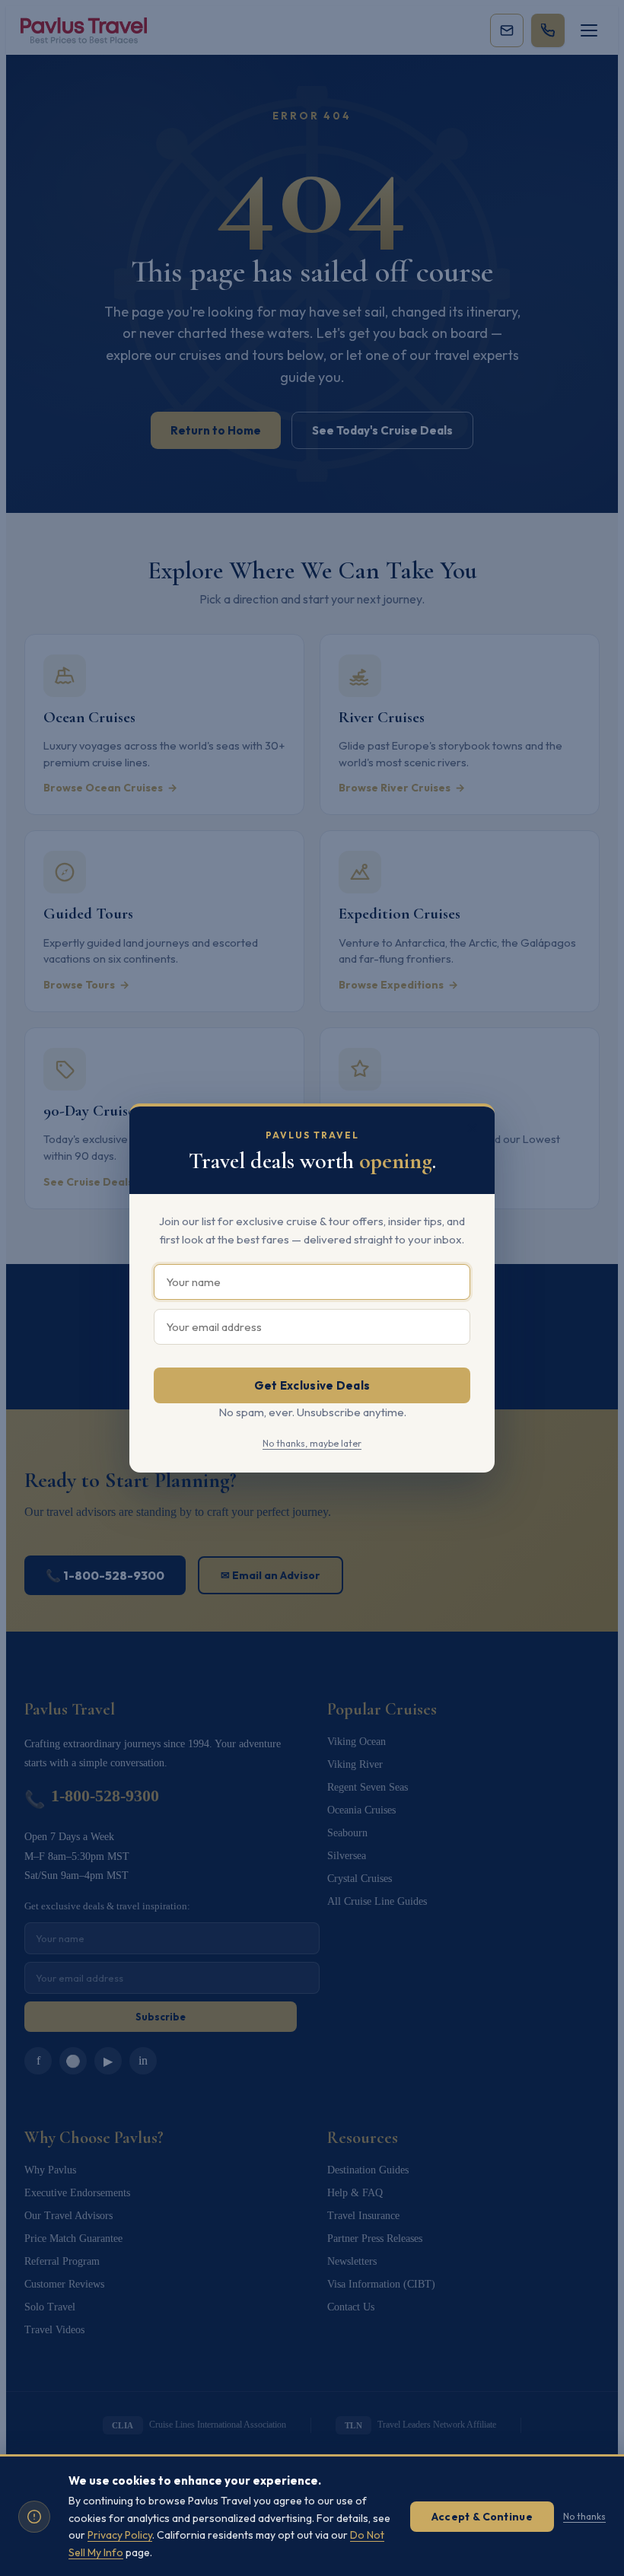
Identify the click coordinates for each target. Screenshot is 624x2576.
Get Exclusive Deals (312, 1385)
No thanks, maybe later (312, 1443)
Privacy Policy (120, 2535)
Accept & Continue (482, 2517)
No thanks (584, 2516)
